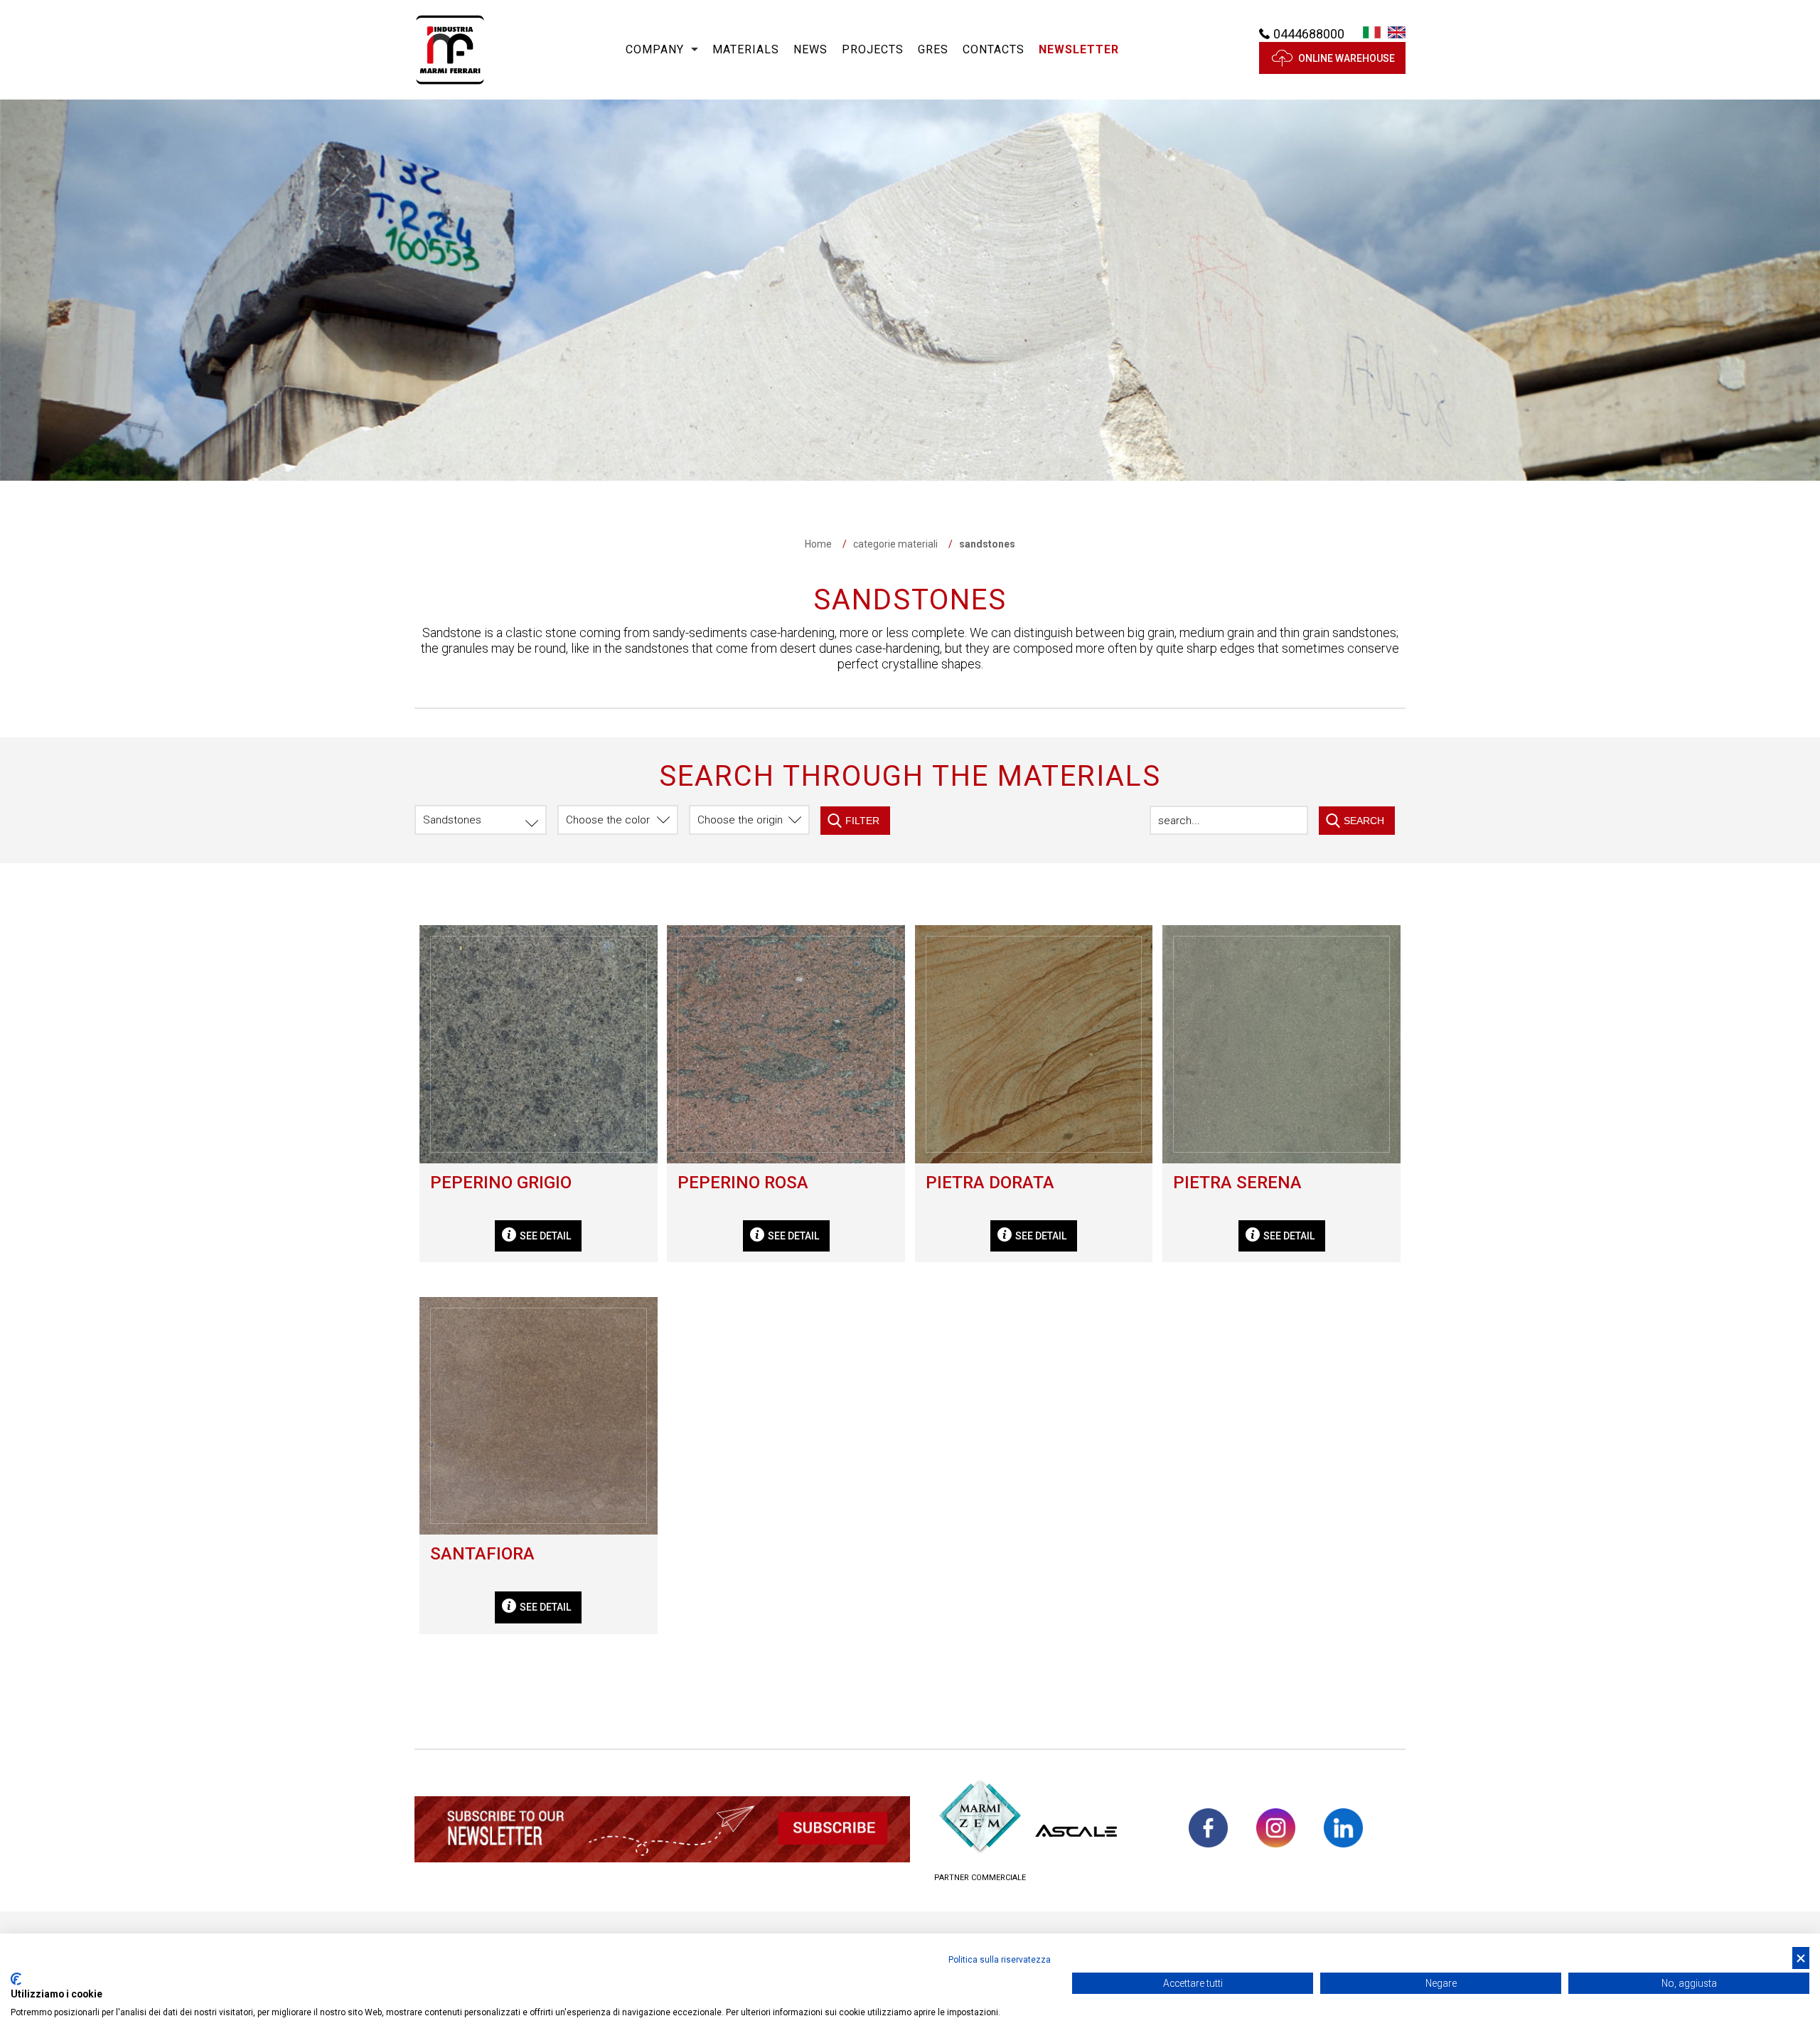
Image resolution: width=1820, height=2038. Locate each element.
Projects (873, 49)
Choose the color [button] (608, 820)
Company (655, 49)
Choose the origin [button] (740, 820)
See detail (545, 1236)
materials (746, 49)
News (810, 49)
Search (1364, 821)
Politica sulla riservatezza (1000, 1960)
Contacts (994, 49)
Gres (933, 49)
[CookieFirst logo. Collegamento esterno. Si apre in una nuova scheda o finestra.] (16, 1979)
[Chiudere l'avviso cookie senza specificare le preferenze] (1801, 1958)
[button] (1079, 50)
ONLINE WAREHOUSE (1347, 58)
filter (862, 821)
